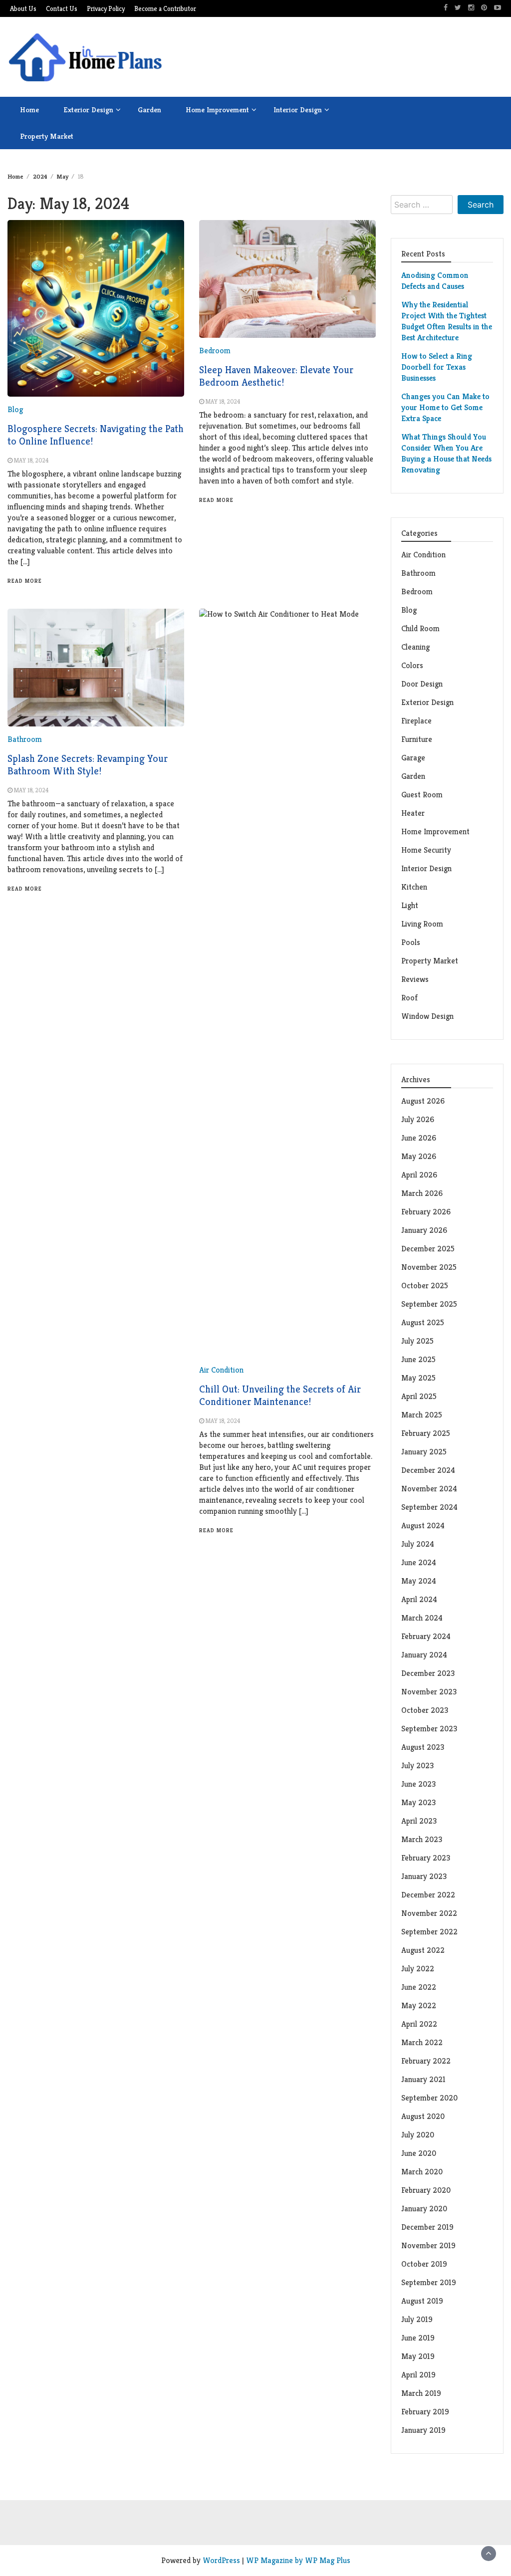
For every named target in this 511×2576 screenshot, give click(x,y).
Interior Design (298, 110)
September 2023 (429, 1729)
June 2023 (418, 1784)
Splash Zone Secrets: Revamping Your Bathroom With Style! (88, 765)
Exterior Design (88, 110)
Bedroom (215, 351)
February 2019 (425, 2412)
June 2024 (419, 1562)
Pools (411, 942)
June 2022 (419, 1987)
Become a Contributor (165, 9)
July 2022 (418, 1969)
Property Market (47, 136)
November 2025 (429, 1267)
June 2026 (419, 1138)
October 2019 (424, 2264)
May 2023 (418, 1802)
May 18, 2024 (31, 460)
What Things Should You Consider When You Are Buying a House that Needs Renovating (446, 453)
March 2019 (421, 2393)
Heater (414, 813)
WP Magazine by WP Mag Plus (298, 2560)
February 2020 (426, 2190)
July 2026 (418, 1119)
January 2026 (424, 1230)
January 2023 (424, 1876)
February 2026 (426, 1212)
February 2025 (426, 1433)
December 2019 (427, 2227)
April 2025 (419, 1396)
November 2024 (429, 1489)
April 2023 (419, 1821)
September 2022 (429, 1932)
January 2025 (424, 1452)
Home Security (426, 850)
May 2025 (418, 1378)
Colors (412, 665)
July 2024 (418, 1544)
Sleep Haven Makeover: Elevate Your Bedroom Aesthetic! (276, 376)
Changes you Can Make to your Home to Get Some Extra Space (445, 407)
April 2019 (418, 2375)
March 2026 (422, 1193)
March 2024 (422, 1618)
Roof (409, 998)
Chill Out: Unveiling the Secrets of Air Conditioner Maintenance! (280, 1396)
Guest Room (422, 795)
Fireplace (417, 721)
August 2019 (422, 2301)
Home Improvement (217, 110)
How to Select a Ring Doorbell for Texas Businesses (437, 367)
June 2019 (418, 2338)
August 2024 (423, 1525)
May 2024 (419, 1581)
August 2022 (423, 1950)
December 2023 (428, 1673)
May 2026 (419, 1156)
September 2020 (429, 2098)
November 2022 (429, 1913)
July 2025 (417, 1341)
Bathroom (25, 739)
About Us (23, 9)
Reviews (415, 979)
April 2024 (419, 1599)
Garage (413, 758)
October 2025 (425, 1286)
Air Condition (221, 1370)
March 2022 (422, 2042)
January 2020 (424, 2209)
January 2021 (423, 2079)
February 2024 (426, 1636)
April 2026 (419, 1175)
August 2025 (423, 1322)
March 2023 (422, 1839)
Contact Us (62, 9)
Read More (25, 581)
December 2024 (428, 1470)
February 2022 (426, 2061)
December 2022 (428, 1895)
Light (410, 905)
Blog (15, 409)
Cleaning (415, 647)
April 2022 (419, 2024)
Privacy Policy (106, 9)
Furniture (417, 739)
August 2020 (423, 2116)
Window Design (427, 1016)
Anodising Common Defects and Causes (435, 281)
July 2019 (417, 2319)
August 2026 (423, 1101)
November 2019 (428, 2245)
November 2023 (429, 1692)
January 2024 (424, 1655)
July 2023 (417, 1765)
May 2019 (418, 2356)
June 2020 (419, 2153)
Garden (149, 110)
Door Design (422, 684)
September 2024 (429, 1507)
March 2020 (422, 2172)
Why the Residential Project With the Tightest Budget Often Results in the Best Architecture (447, 321)
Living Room (422, 924)
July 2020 (418, 2135)
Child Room (420, 628)
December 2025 (428, 1249)
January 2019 (423, 2430)
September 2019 (429, 2282)
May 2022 (419, 2005)
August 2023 (423, 1747)
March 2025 (422, 1415)
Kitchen (414, 887)
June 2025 (418, 1359)
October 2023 (425, 1710)
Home (29, 110)
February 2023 (426, 1858)
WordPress (221, 2560)
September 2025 (429, 1304)
